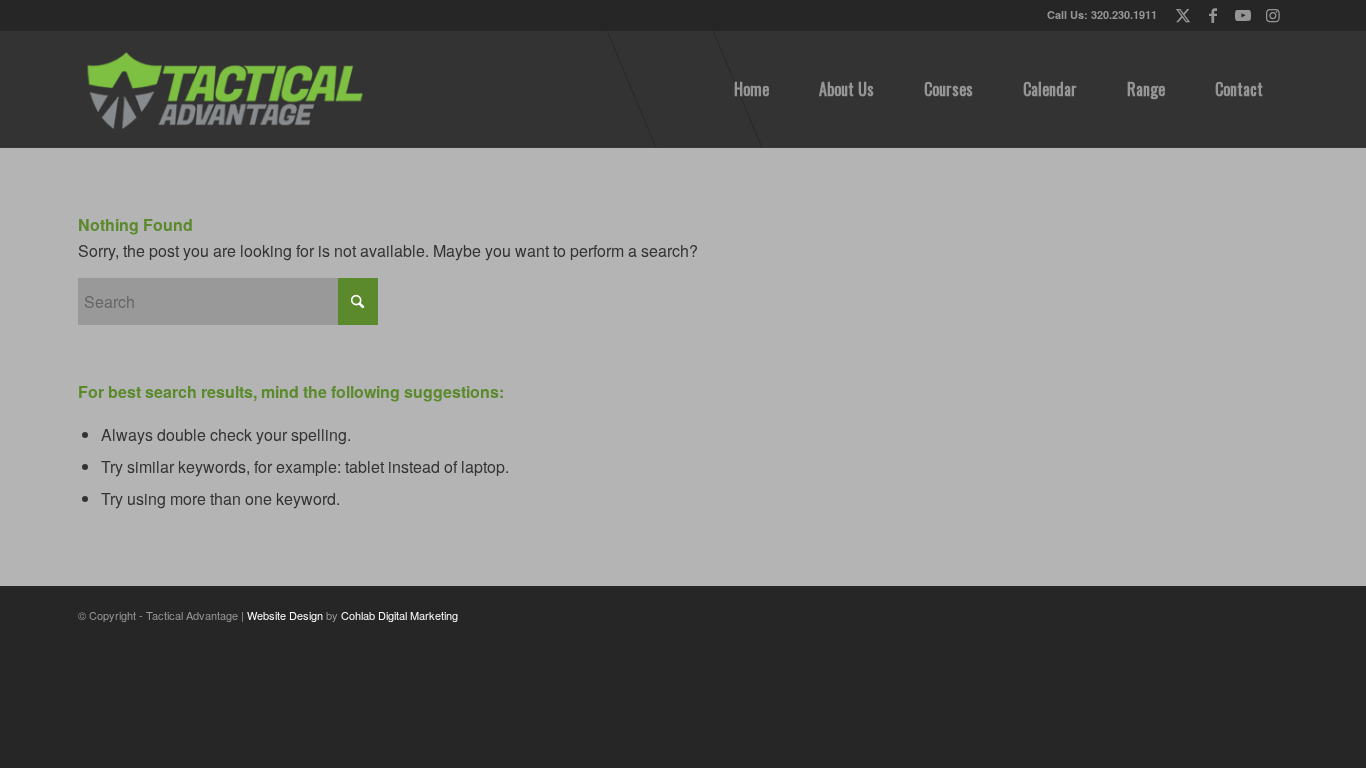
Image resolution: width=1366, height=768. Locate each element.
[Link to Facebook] (1212, 15)
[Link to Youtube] (1242, 15)
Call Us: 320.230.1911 (1102, 14)
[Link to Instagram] (1273, 15)
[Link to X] (1182, 15)
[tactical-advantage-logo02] (224, 89)
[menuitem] (751, 89)
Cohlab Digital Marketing (399, 615)
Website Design (285, 615)
